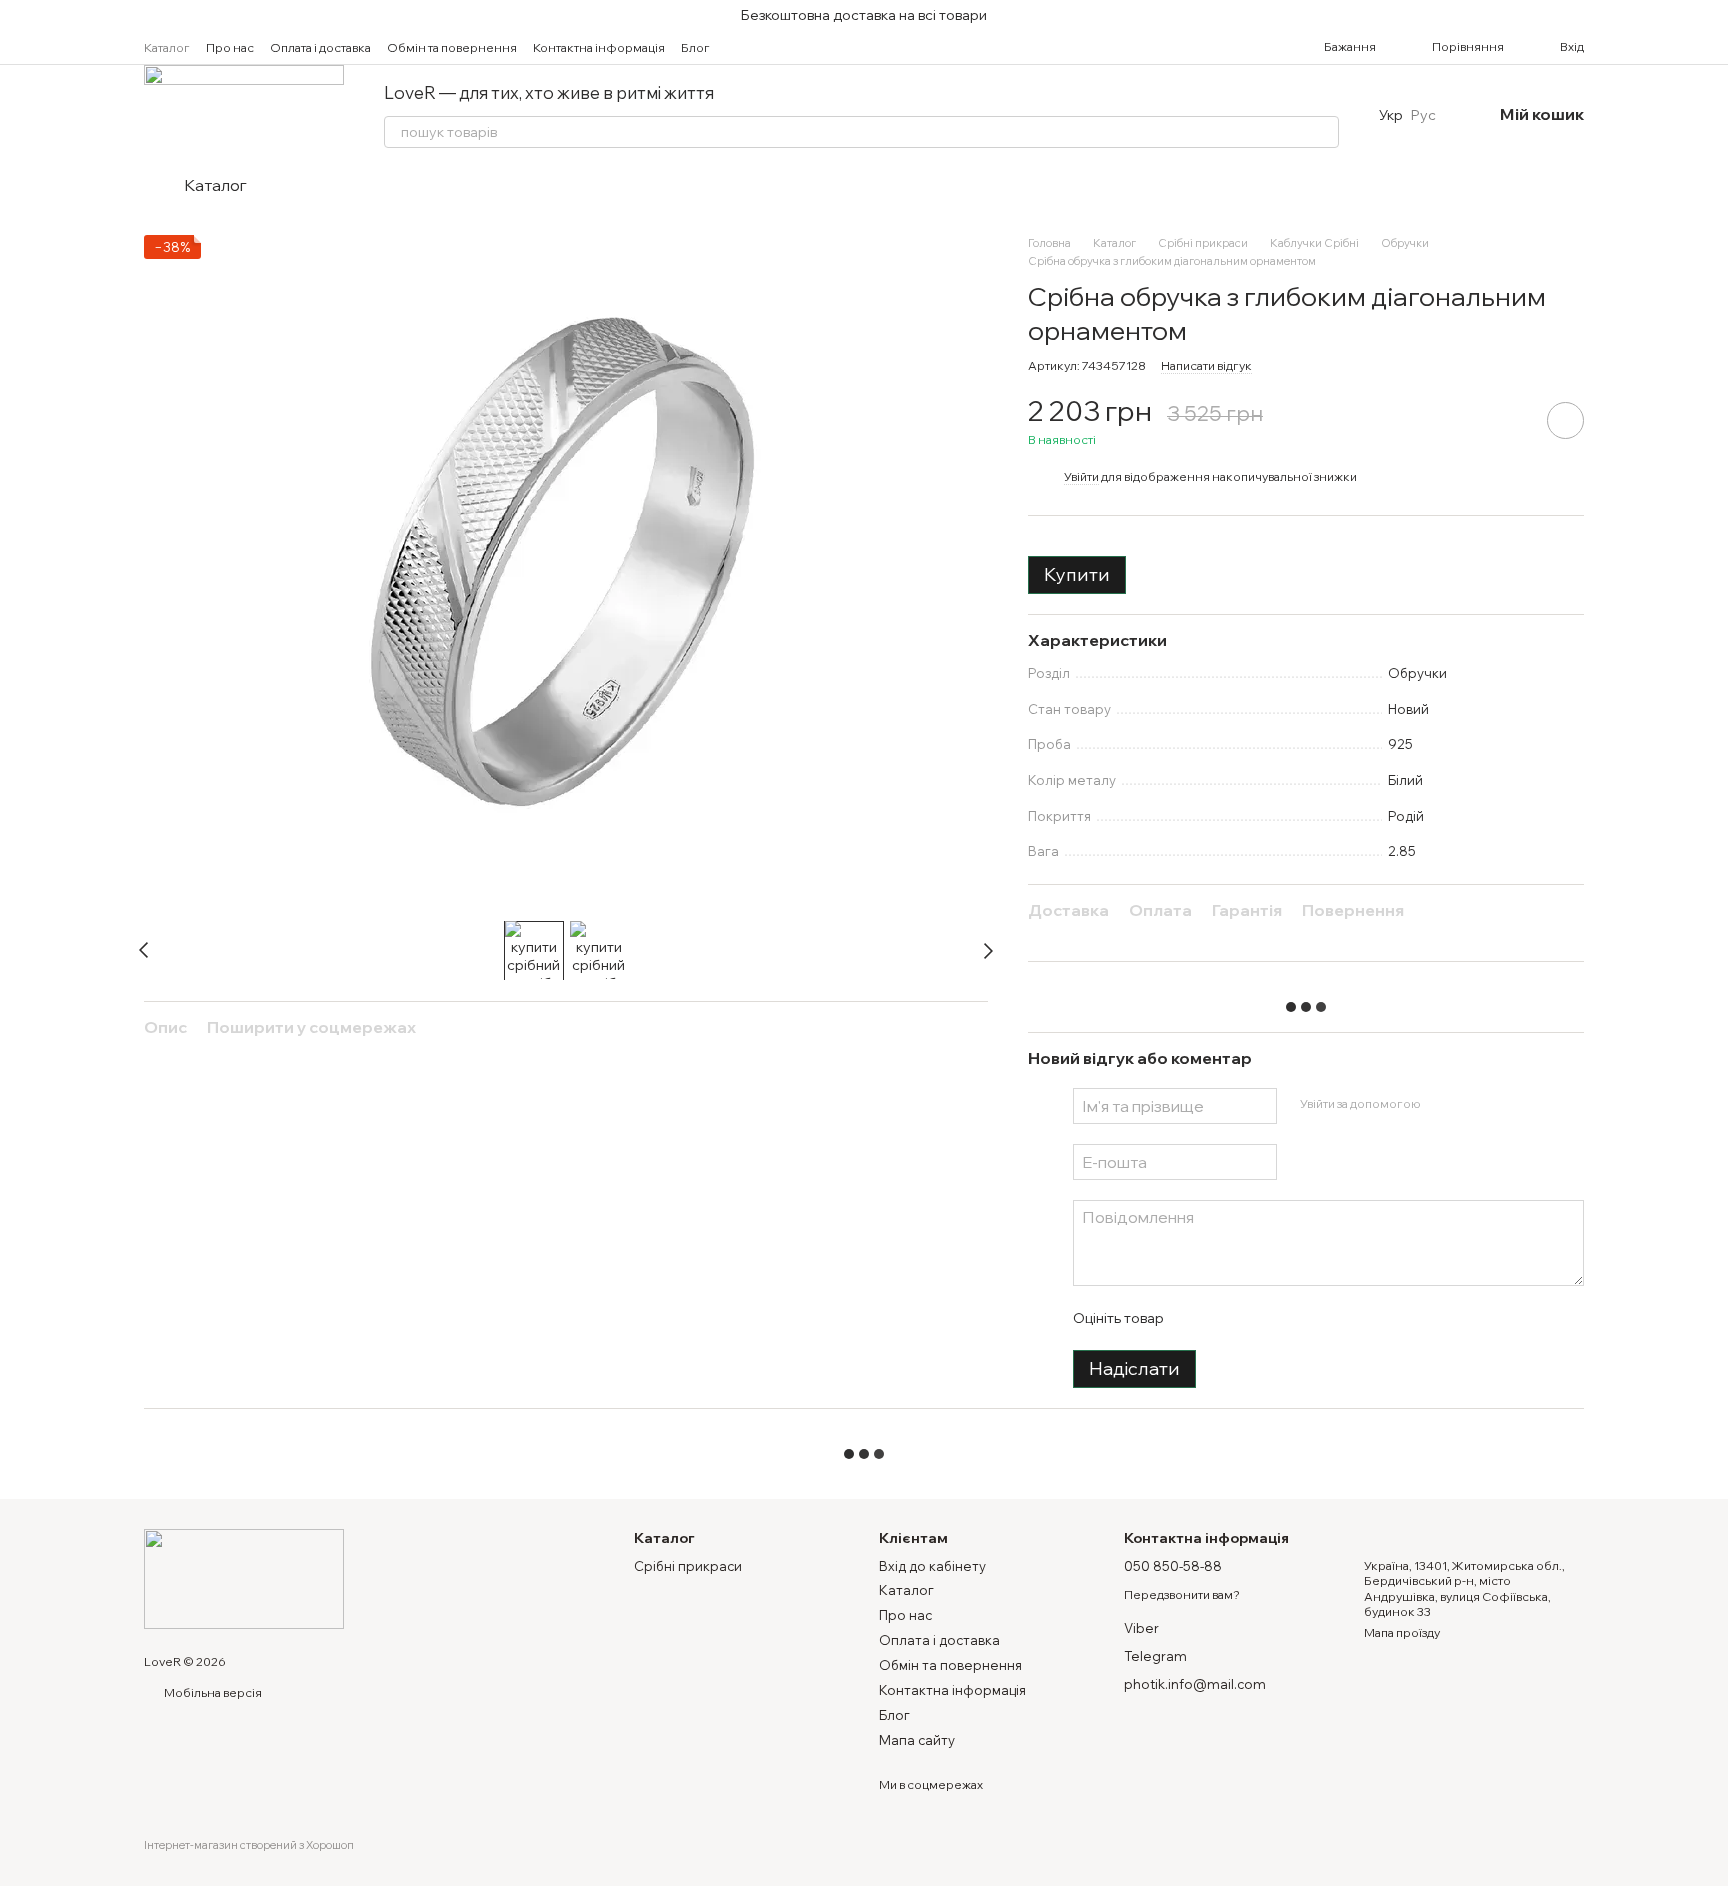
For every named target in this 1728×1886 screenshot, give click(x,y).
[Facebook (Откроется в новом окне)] (774, 47)
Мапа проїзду (1402, 1632)
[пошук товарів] (1323, 132)
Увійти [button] (1081, 476)
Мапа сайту (917, 1740)
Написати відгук (1206, 365)
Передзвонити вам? (1182, 1594)
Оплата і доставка (320, 47)
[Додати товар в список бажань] (1565, 420)
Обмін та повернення (452, 47)
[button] (1712, 15)
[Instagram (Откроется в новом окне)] (750, 47)
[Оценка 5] (1324, 1318)
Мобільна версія (212, 1692)
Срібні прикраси (688, 1566)
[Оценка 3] (1260, 1318)
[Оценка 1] (1196, 1318)
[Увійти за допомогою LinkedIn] (1506, 1103)
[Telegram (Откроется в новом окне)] (798, 47)
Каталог (167, 47)
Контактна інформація (599, 47)
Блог (695, 47)
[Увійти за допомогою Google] (1474, 1103)
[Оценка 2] (1228, 1318)
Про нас (230, 47)
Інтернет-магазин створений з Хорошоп (249, 1845)
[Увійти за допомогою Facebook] (1442, 1103)
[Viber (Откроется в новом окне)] (822, 47)
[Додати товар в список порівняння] (1509, 420)
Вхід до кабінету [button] (932, 1566)
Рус (1423, 115)
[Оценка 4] (1292, 1318)
